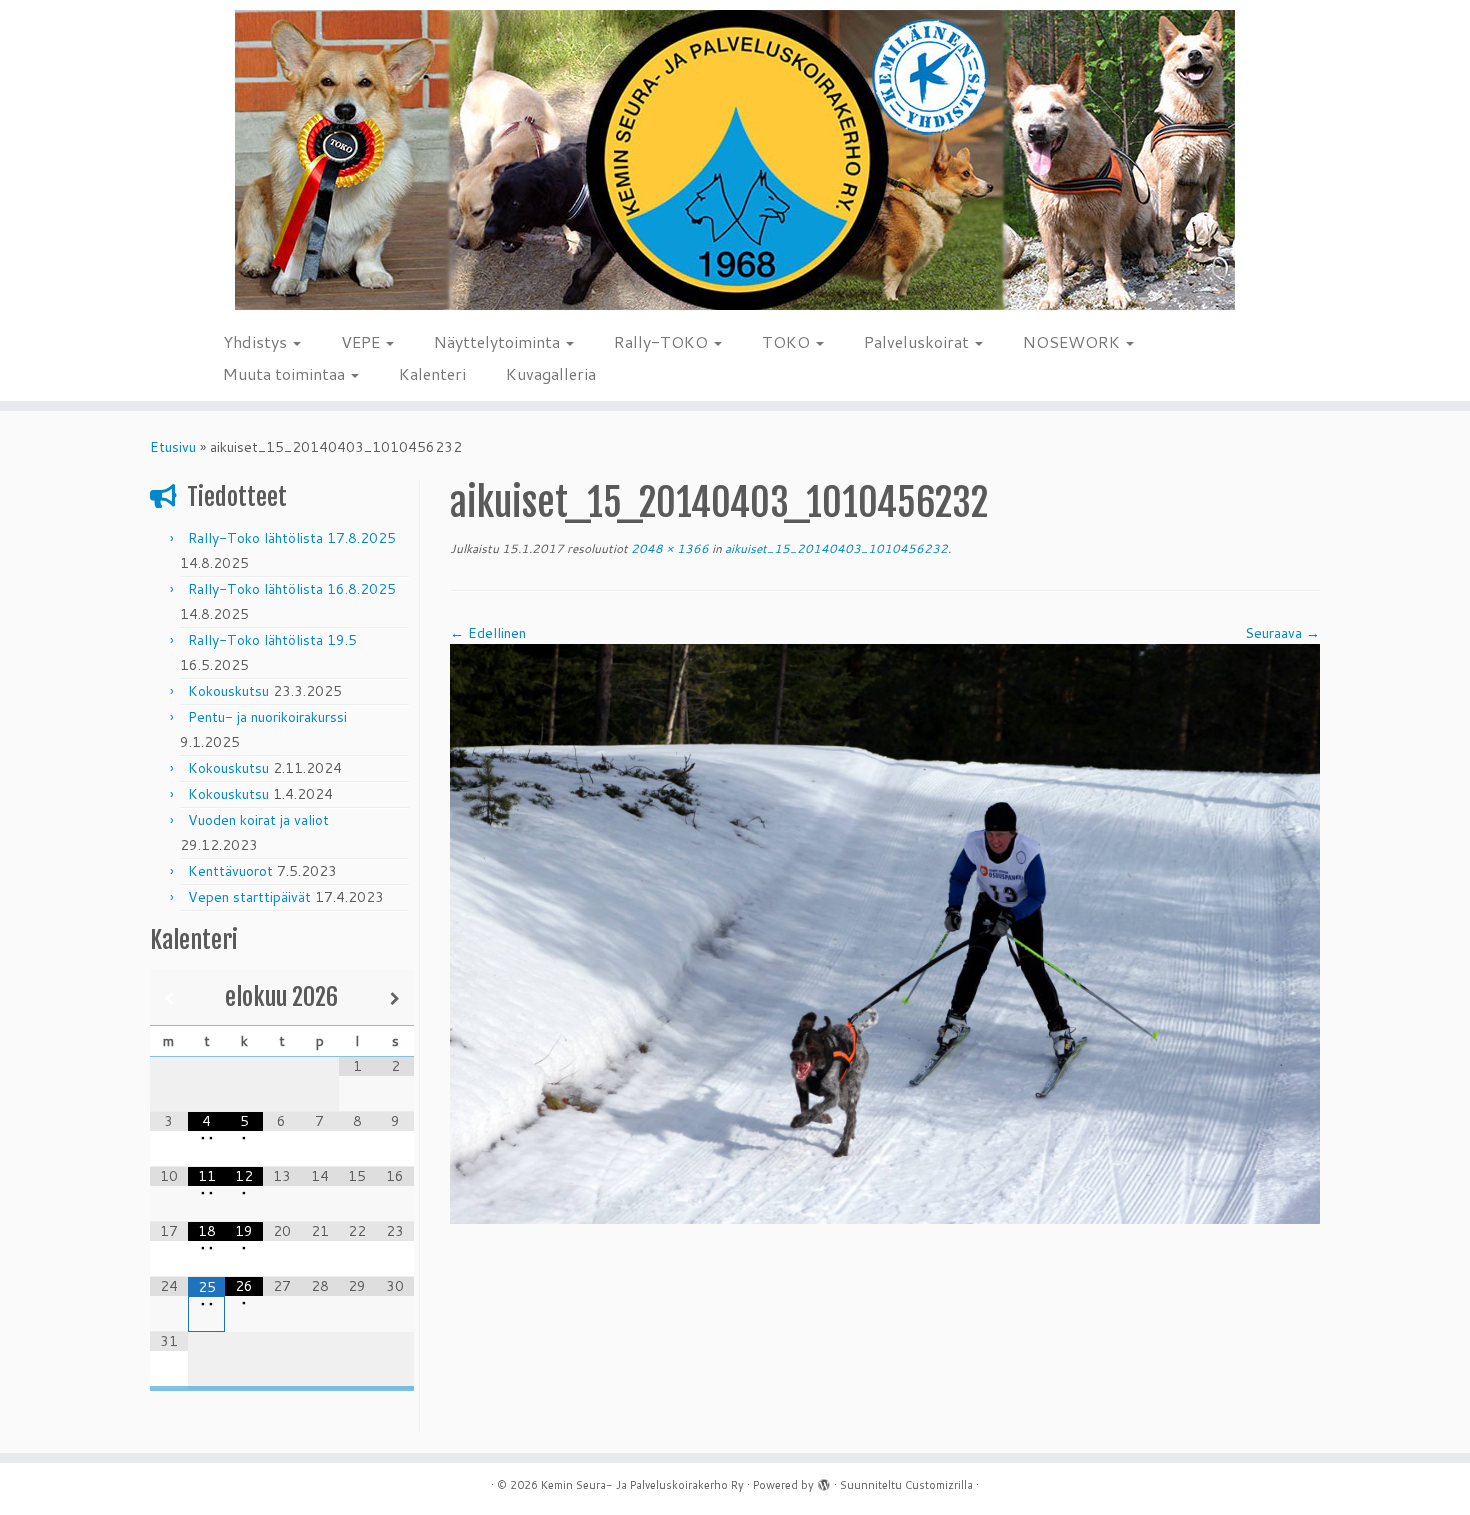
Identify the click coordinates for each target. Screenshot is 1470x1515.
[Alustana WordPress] (824, 1481)
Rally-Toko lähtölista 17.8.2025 (292, 538)
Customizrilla (939, 1485)
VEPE (362, 341)
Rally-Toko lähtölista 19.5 (272, 640)
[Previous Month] (169, 998)
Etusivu (173, 447)
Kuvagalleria (551, 373)
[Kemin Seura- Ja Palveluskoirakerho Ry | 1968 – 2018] (735, 160)
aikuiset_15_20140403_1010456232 (835, 548)
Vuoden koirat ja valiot (258, 820)
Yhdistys (257, 341)
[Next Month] (395, 998)
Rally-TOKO (663, 341)
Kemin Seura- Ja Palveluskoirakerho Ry (642, 1485)
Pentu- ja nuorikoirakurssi (267, 717)
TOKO (788, 341)
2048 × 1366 (668, 548)
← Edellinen (488, 633)
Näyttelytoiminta (499, 341)
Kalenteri (432, 373)
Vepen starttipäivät (249, 897)
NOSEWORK (1073, 341)
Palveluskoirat (918, 341)
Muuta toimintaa (286, 373)
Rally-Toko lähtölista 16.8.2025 (292, 589)
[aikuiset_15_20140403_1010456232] (885, 933)
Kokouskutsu (228, 691)
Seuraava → (1282, 633)
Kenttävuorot (230, 871)
